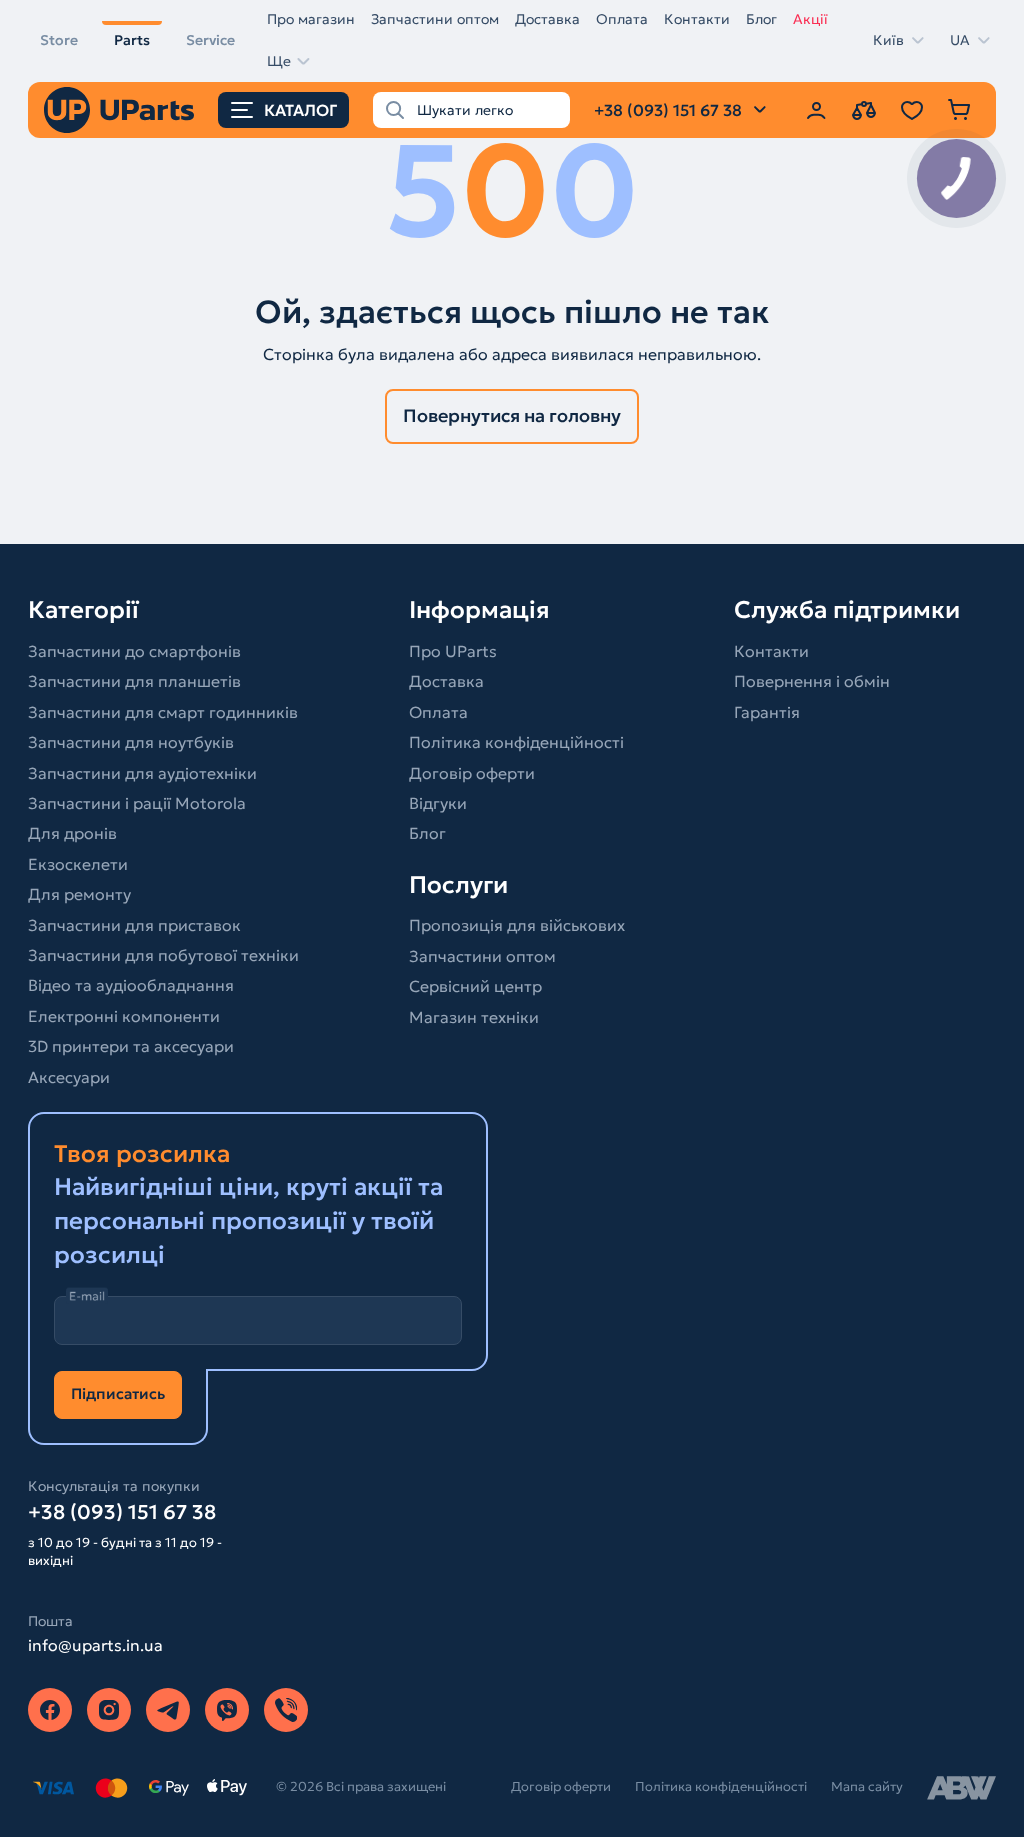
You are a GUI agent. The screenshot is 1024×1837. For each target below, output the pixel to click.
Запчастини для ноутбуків (131, 742)
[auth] (816, 110)
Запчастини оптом (435, 19)
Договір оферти (472, 773)
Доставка (547, 19)
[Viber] (227, 1710)
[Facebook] (50, 1710)
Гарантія (767, 712)
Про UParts (453, 651)
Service (210, 40)
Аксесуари (69, 1077)
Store (59, 40)
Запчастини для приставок (134, 925)
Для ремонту (79, 894)
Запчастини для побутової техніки (163, 955)
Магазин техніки (474, 1017)
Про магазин (311, 19)
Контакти (697, 19)
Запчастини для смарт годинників (163, 712)
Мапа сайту (867, 1786)
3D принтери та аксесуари (131, 1046)
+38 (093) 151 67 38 (122, 1512)
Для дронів (72, 833)
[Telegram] (168, 1710)
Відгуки (438, 803)
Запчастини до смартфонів (134, 651)
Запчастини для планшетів (134, 681)
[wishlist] (912, 110)
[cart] (960, 110)
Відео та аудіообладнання (131, 985)
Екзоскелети (78, 864)
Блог (761, 19)
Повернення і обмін (812, 681)
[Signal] (286, 1710)
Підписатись (118, 1393)
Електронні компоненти (124, 1016)
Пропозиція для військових (517, 925)
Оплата (622, 19)
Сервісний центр (475, 986)
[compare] (864, 110)
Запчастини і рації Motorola (137, 803)
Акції (810, 19)
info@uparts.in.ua (95, 1645)
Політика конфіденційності (516, 742)
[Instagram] (109, 1710)
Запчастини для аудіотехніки (142, 773)
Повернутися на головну (512, 415)
